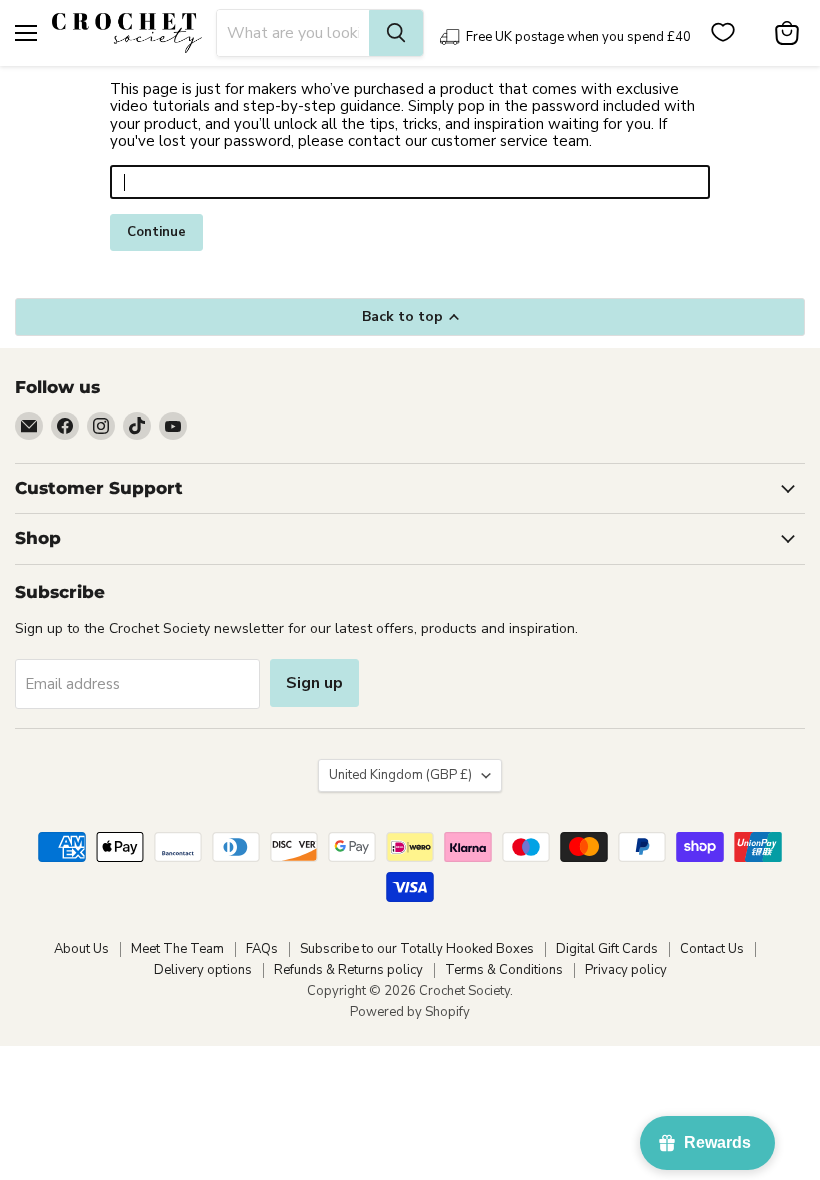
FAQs (262, 949)
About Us (81, 949)
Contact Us (712, 949)
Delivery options (203, 970)
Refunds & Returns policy (348, 970)
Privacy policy (626, 970)
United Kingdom (400, 775)
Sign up (314, 683)
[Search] (396, 33)
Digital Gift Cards (607, 949)
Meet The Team (177, 949)
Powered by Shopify (410, 1012)
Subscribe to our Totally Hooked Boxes (417, 949)
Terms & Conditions (504, 970)
